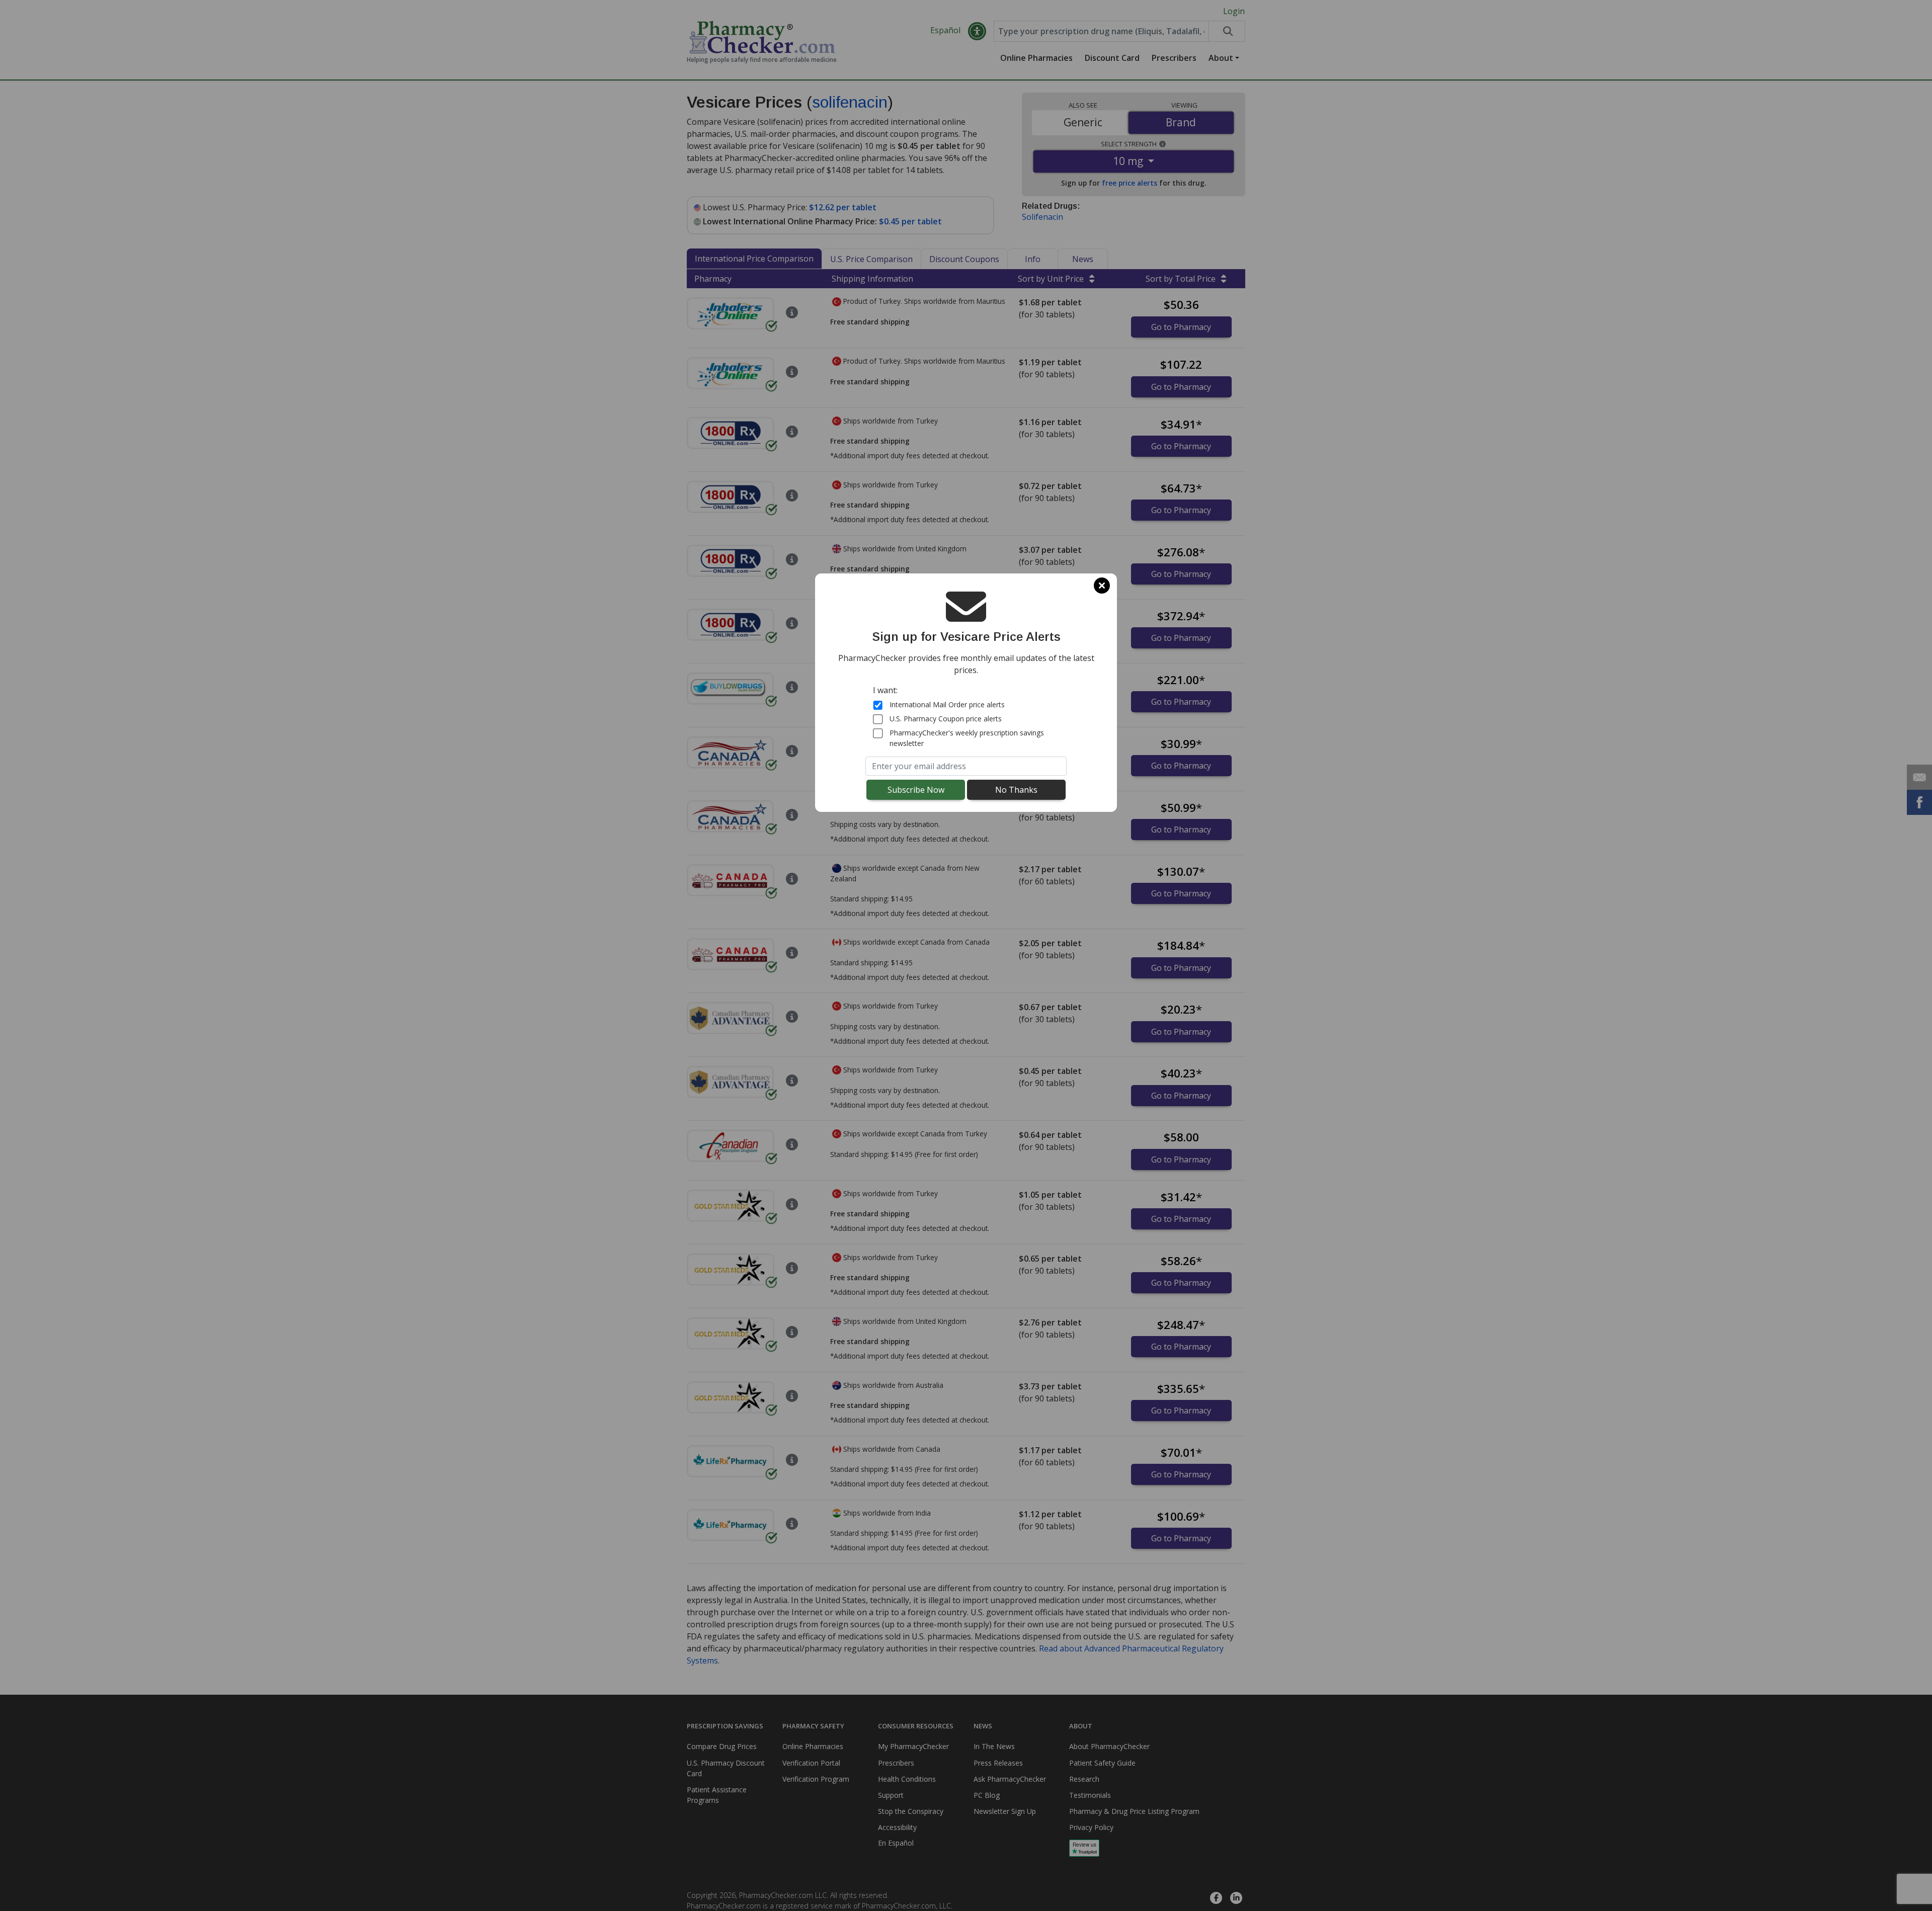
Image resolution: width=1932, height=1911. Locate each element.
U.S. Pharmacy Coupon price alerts (946, 719)
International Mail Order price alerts (947, 704)
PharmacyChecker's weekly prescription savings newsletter (967, 738)
